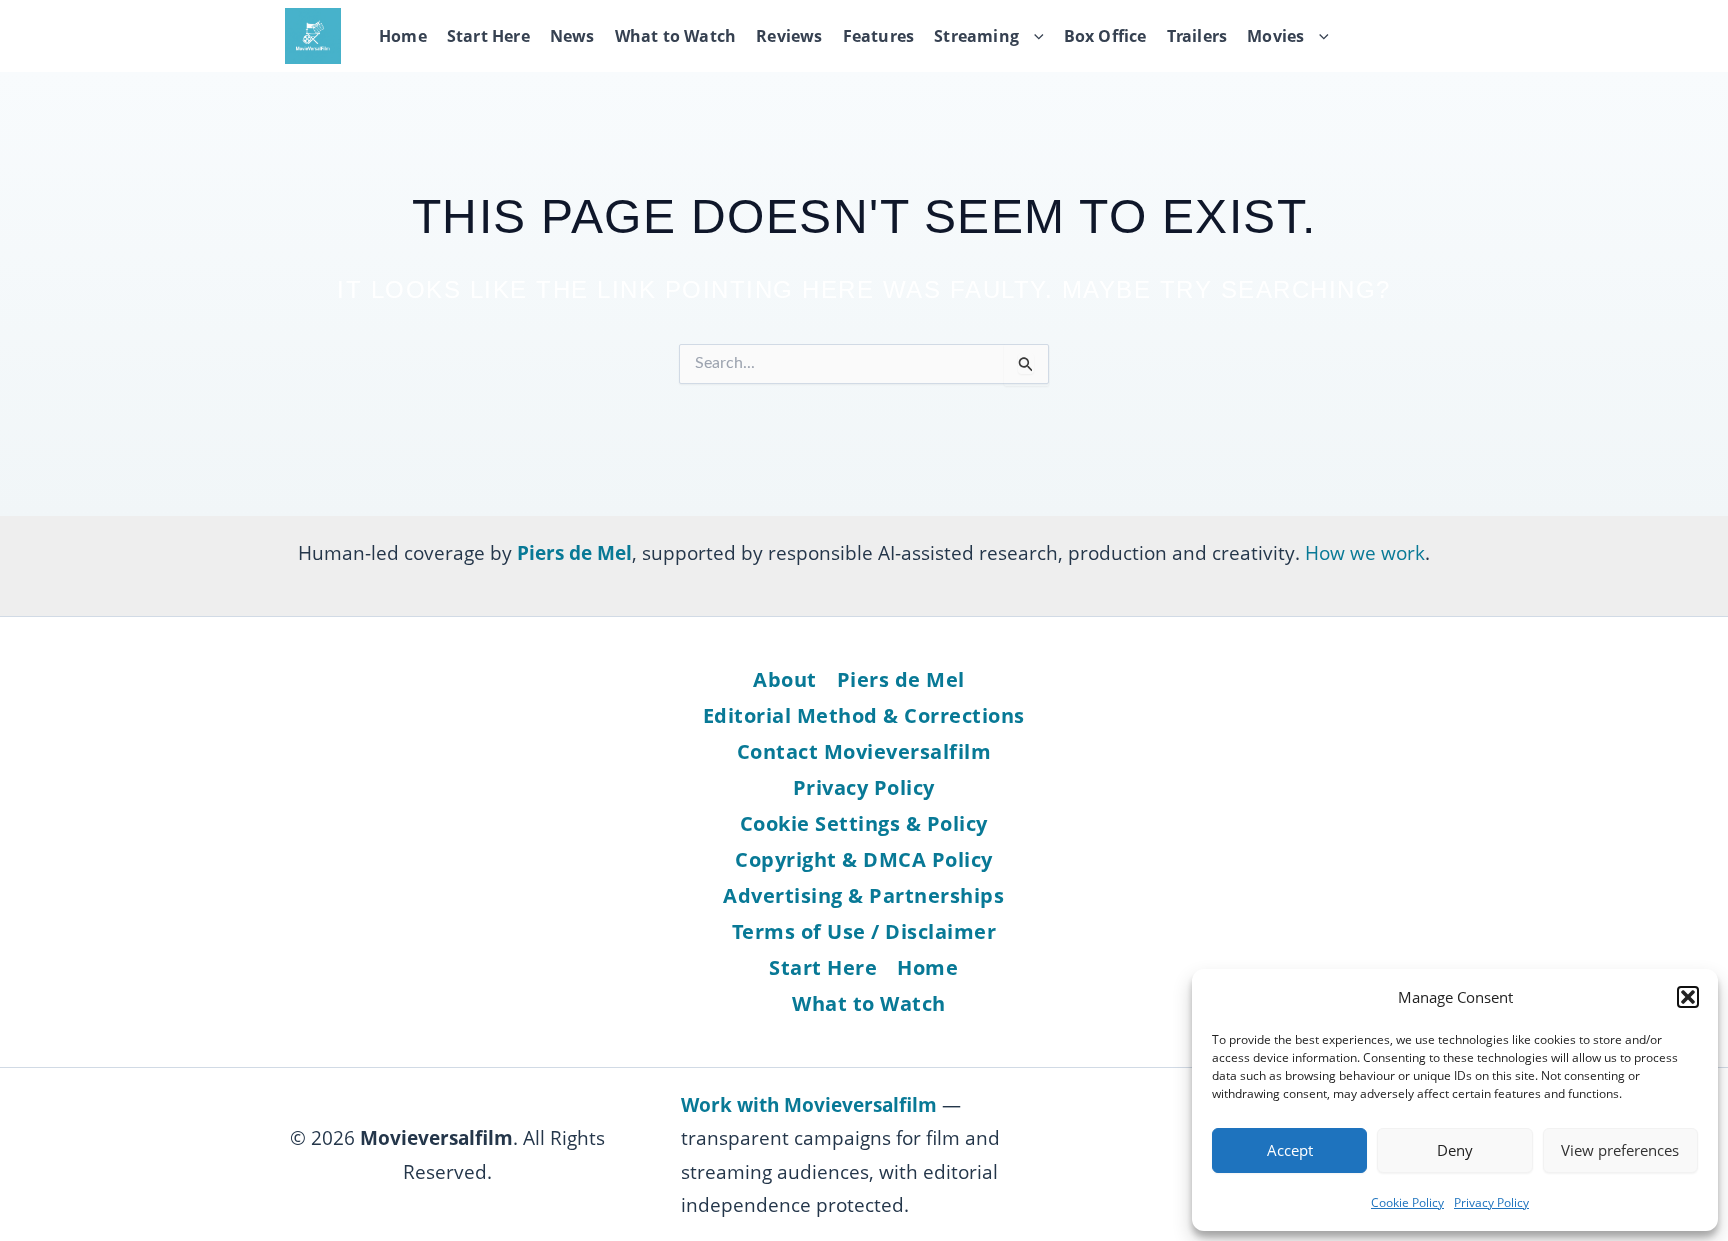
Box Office (1105, 36)
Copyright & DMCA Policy (864, 859)
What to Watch (676, 36)
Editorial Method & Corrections (864, 715)
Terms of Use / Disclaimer (864, 931)
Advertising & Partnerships (863, 895)
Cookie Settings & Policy (864, 823)
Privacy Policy (1491, 1202)
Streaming (976, 36)
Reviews (789, 36)
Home (403, 36)
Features (879, 36)
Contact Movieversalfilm (864, 751)
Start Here (488, 36)
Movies (1275, 36)
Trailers (1197, 36)
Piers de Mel (901, 679)
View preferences (1620, 1150)
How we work (1365, 552)
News (572, 36)
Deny (1455, 1150)
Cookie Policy (1407, 1202)
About (785, 679)
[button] (1688, 997)
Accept (1290, 1150)
